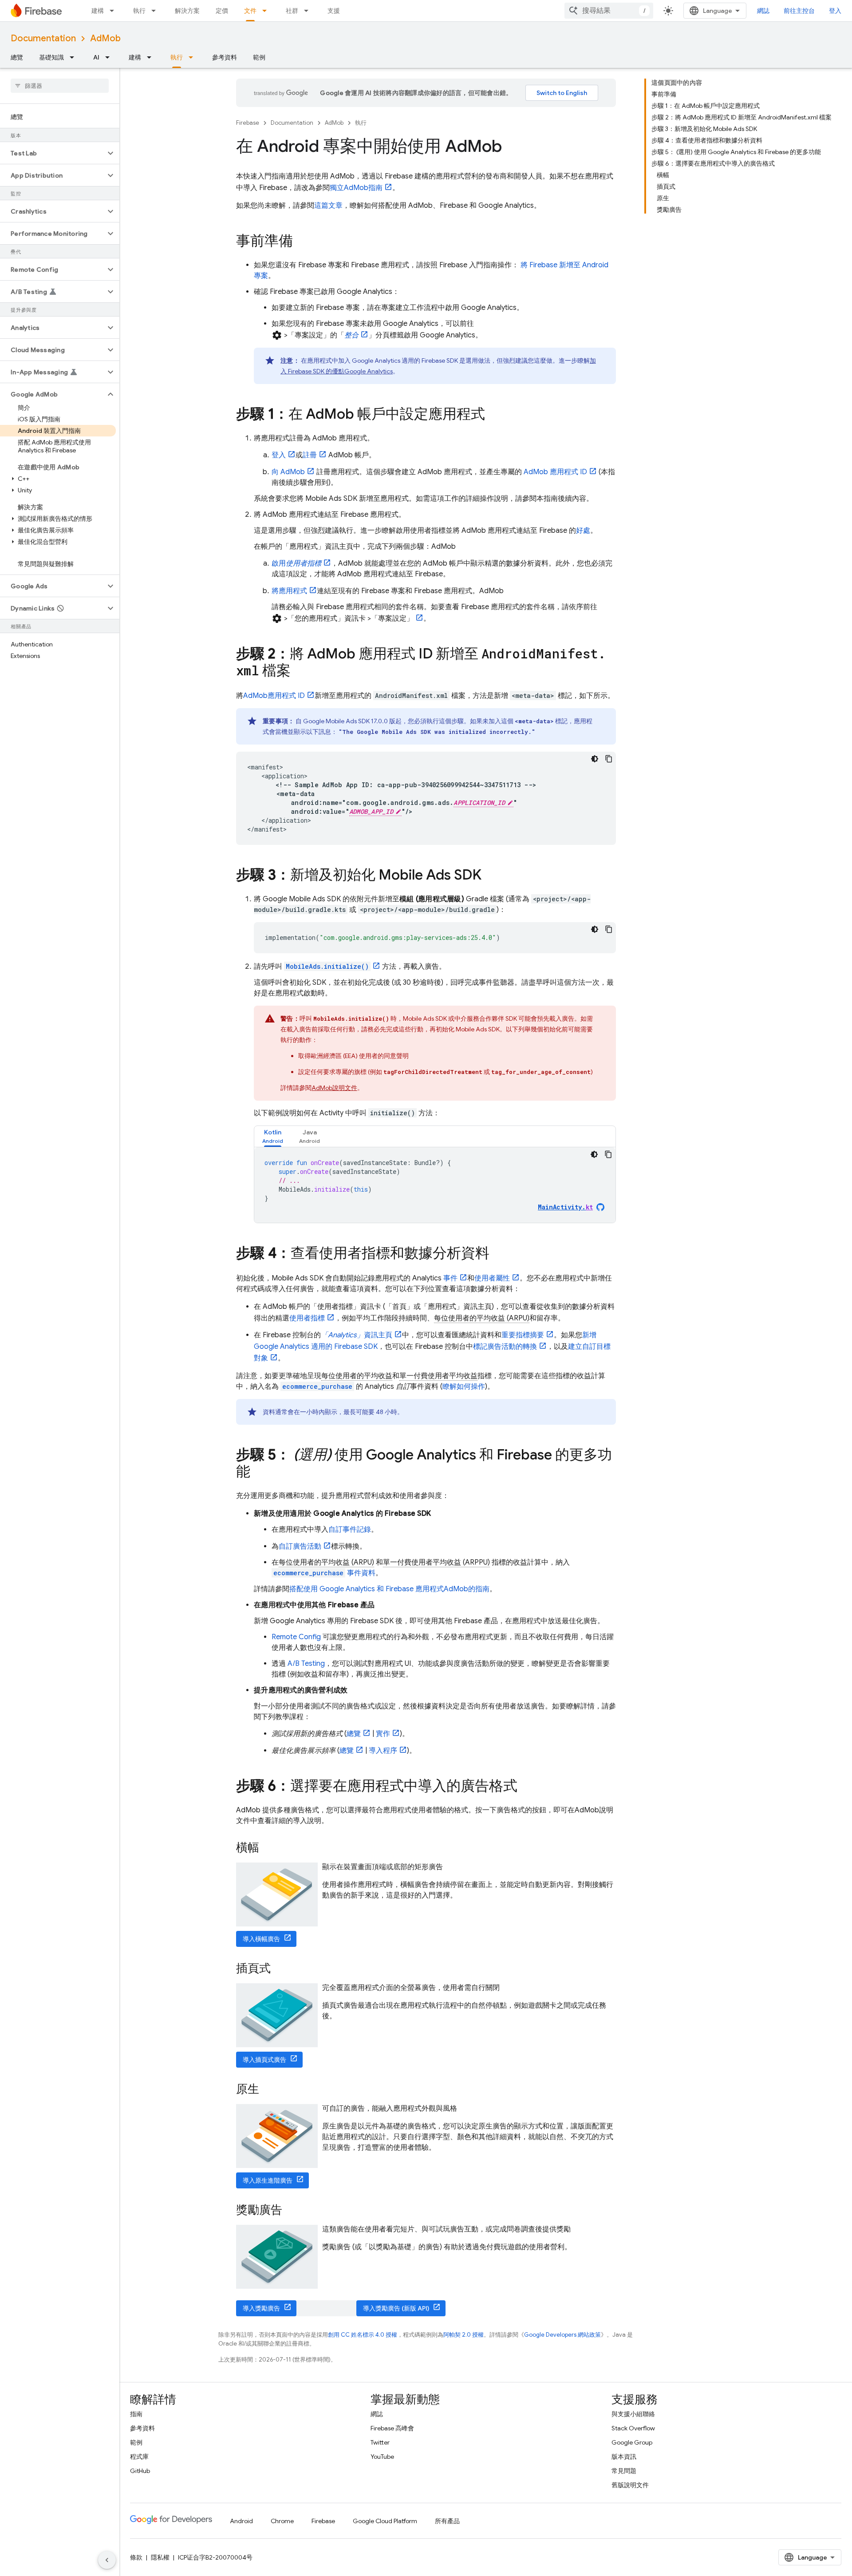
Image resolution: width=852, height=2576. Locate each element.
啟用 (296, 563)
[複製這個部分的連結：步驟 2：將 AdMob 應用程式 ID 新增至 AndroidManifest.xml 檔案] (300, 672)
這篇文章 (328, 206)
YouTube (382, 2457)
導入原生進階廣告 (268, 2180)
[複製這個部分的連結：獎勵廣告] (291, 2211)
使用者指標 (307, 1318)
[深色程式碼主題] (595, 759)
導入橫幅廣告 (261, 1939)
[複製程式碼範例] (609, 759)
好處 (583, 531)
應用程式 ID (555, 472)
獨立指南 (356, 188)
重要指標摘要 (523, 1335)
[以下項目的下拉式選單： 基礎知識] (75, 57)
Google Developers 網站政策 (562, 2335)
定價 (222, 11)
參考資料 (225, 57)
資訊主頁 (357, 1335)
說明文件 (334, 1088)
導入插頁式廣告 (264, 2060)
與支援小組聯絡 (633, 2414)
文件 (250, 11)
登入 (279, 455)
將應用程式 (289, 591)
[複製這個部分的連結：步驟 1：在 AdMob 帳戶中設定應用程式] (494, 415)
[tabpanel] (435, 1185)
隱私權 (160, 2557)
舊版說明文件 (630, 2485)
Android (241, 2521)
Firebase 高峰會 (392, 2428)
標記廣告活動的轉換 (505, 1347)
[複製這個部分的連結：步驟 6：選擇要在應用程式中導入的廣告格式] (526, 1787)
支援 (334, 11)
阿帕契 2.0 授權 (463, 2335)
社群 (292, 11)
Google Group (632, 2442)
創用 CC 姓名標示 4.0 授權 (363, 2335)
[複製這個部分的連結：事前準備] (302, 242)
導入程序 (383, 1751)
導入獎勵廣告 (261, 2308)
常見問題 (624, 2471)
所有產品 (447, 2521)
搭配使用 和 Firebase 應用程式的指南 (389, 1589)
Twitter (380, 2442)
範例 (259, 57)
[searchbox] (60, 86)
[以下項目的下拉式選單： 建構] (114, 11)
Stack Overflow (633, 2428)
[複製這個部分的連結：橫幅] (268, 1848)
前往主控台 (799, 11)
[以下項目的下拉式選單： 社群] (309, 11)
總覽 (17, 57)
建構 (98, 11)
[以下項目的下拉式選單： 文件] (267, 11)
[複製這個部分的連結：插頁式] (280, 1969)
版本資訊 (624, 2457)
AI (96, 57)
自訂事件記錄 (350, 1530)
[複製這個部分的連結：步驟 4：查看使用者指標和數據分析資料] (498, 1254)
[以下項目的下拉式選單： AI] (110, 57)
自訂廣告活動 (300, 1546)
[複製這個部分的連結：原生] (268, 2090)
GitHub (140, 2471)
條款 (136, 2557)
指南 (136, 2414)
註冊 (310, 455)
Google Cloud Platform (385, 2521)
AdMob (105, 38)
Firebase (248, 123)
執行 (139, 11)
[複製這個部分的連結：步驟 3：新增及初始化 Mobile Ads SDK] (490, 876)
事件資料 (324, 1573)
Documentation (43, 38)
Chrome (282, 2521)
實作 (383, 1734)
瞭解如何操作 (464, 1387)
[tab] (273, 1136)
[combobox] (609, 11)
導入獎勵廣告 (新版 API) (396, 2308)
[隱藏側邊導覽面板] (107, 2560)
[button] (53, 153)
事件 (450, 1278)
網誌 (763, 11)
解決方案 (187, 11)
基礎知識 (51, 57)
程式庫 (139, 2457)
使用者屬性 (492, 1278)
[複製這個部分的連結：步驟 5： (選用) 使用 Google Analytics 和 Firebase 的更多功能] (259, 1473)
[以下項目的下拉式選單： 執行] (156, 11)
